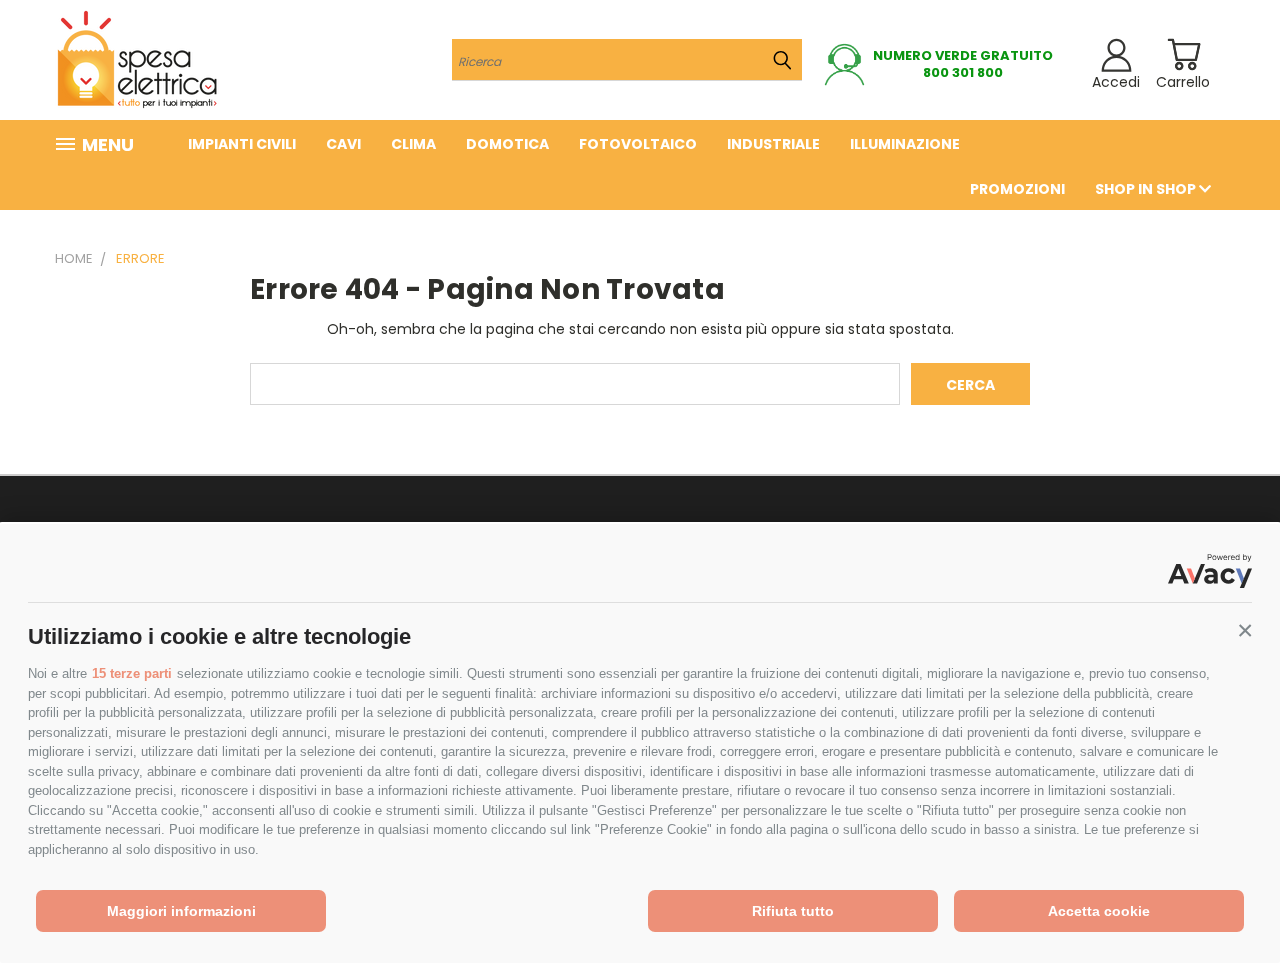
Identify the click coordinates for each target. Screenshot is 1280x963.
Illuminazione (905, 144)
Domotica (507, 144)
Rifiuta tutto (793, 911)
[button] (1245, 631)
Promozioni (1017, 189)
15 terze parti (132, 673)
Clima (413, 144)
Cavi (343, 144)
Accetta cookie (1099, 911)
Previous (1227, 900)
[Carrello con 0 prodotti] (1183, 54)
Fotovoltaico (638, 144)
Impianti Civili (242, 144)
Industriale (773, 144)
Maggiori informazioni (181, 911)
